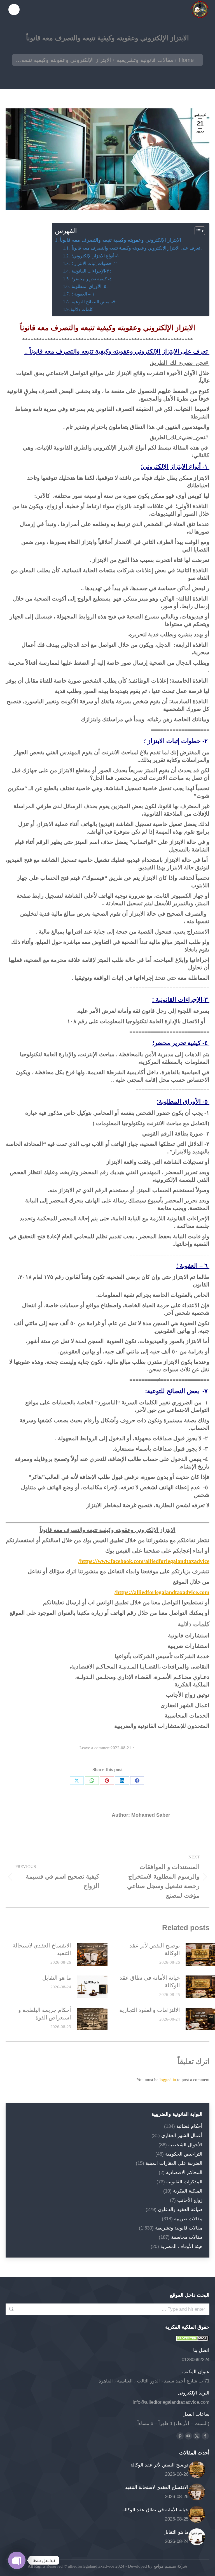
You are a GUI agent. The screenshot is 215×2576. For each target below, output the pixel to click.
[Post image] (92, 1954)
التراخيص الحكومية (184, 2154)
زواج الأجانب (190, 2200)
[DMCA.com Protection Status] (193, 2340)
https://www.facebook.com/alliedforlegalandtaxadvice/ (144, 1561)
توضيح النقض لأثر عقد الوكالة (155, 1949)
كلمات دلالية (82, 310)
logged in (168, 2080)
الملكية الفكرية (188, 2191)
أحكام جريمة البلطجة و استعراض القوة (45, 2014)
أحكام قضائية (189, 2126)
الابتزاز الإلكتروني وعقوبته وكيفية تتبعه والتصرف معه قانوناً (121, 240)
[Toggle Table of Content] (197, 231)
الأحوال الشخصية (185, 2145)
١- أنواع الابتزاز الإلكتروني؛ (95, 256)
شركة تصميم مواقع (170, 2566)
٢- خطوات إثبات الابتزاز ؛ (94, 264)
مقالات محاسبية (187, 2237)
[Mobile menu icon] (14, 10)
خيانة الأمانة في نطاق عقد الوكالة (150, 1982)
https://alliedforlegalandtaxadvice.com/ (162, 1592)
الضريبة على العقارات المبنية (174, 2163)
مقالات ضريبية (188, 2219)
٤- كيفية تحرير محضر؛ (91, 279)
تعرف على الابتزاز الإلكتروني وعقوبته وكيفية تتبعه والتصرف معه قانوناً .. (137, 248)
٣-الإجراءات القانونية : (91, 271)
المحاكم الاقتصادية (184, 2173)
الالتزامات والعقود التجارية (150, 2010)
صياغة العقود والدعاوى (180, 2210)
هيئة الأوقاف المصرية (181, 2246)
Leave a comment (95, 1748)
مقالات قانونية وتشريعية (179, 2228)
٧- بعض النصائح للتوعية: (94, 302)
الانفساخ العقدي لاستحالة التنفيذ (42, 1949)
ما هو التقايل (57, 1978)
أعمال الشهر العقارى (182, 2136)
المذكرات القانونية (184, 2182)
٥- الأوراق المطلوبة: (89, 287)
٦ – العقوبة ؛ (82, 294)
